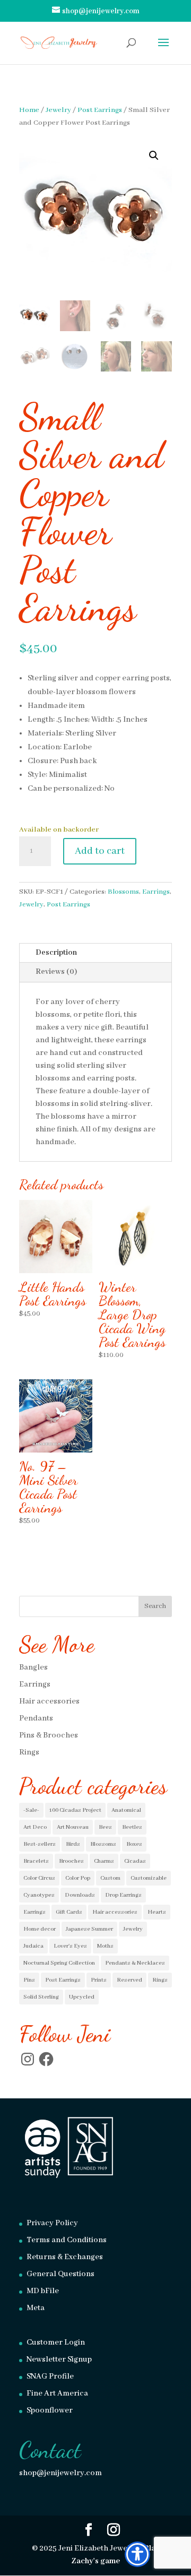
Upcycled (82, 1997)
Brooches (71, 1861)
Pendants (36, 1718)
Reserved (129, 1980)
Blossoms (123, 892)
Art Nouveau (73, 1827)
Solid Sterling (41, 1997)
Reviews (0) (56, 972)
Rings (29, 1752)
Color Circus (39, 1878)
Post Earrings (100, 110)
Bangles (33, 1667)
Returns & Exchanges (65, 2257)
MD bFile (43, 2291)
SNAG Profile (50, 2376)
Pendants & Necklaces (135, 1963)
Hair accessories (49, 1701)
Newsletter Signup (59, 2359)
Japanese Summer (89, 1929)
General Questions (60, 2274)
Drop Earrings (123, 1895)
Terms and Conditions (67, 2240)
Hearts (157, 1912)
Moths (105, 1946)
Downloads (80, 1895)
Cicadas (135, 1861)
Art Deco (35, 1827)
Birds (73, 1844)
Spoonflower (50, 2410)
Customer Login (56, 2342)
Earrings (156, 892)
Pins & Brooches (49, 1735)
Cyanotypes (39, 1895)
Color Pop (78, 1878)
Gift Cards (69, 1912)
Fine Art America (57, 2393)
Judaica (33, 1946)
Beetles (132, 1827)
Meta (36, 2308)
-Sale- (31, 1810)
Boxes (134, 1844)
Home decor (40, 1929)
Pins (29, 1980)
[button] (154, 155)
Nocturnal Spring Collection (59, 1963)
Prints (99, 1980)
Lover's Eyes (70, 1946)
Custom (110, 1878)
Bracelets (36, 1861)
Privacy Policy (52, 2223)
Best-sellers (40, 1844)
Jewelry (58, 110)
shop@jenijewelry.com (60, 2473)
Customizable (149, 1878)
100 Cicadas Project (75, 1810)
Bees (105, 1827)
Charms (104, 1861)
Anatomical (126, 1810)
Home (29, 110)
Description (56, 953)
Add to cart (100, 851)
